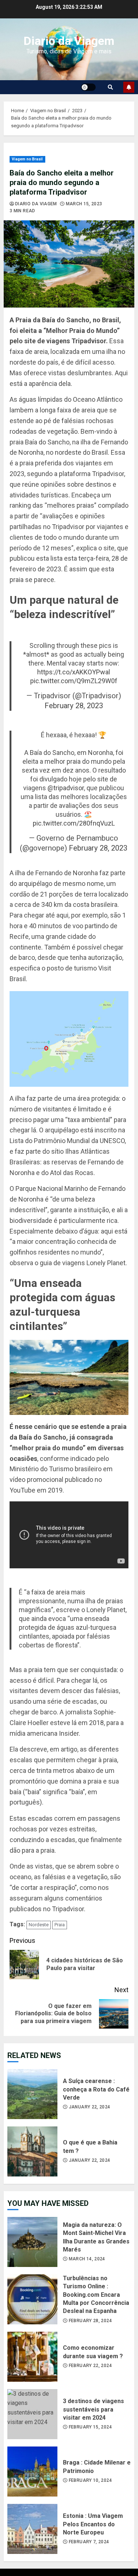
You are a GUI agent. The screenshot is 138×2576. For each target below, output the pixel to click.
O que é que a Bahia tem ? (32, 2151)
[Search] (110, 87)
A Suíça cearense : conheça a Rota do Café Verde (32, 2094)
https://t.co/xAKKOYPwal (74, 672)
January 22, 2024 (90, 2107)
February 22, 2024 (90, 2366)
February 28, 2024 (90, 2321)
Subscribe (129, 87)
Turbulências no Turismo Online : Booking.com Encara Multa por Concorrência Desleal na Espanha (32, 2299)
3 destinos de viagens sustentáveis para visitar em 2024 (32, 2414)
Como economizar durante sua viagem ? (32, 2357)
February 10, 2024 (90, 2480)
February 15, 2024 (90, 2427)
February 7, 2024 (89, 2542)
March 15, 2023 (84, 204)
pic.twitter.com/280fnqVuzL (74, 823)
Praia (60, 1925)
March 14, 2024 (87, 2259)
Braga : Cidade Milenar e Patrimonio (32, 2472)
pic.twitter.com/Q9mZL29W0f (74, 681)
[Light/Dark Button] (88, 87)
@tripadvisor (66, 788)
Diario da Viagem (69, 41)
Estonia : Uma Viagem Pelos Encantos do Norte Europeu (32, 2529)
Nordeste (39, 1925)
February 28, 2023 (74, 706)
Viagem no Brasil (27, 159)
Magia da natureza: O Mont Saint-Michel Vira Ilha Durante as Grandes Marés (32, 2242)
